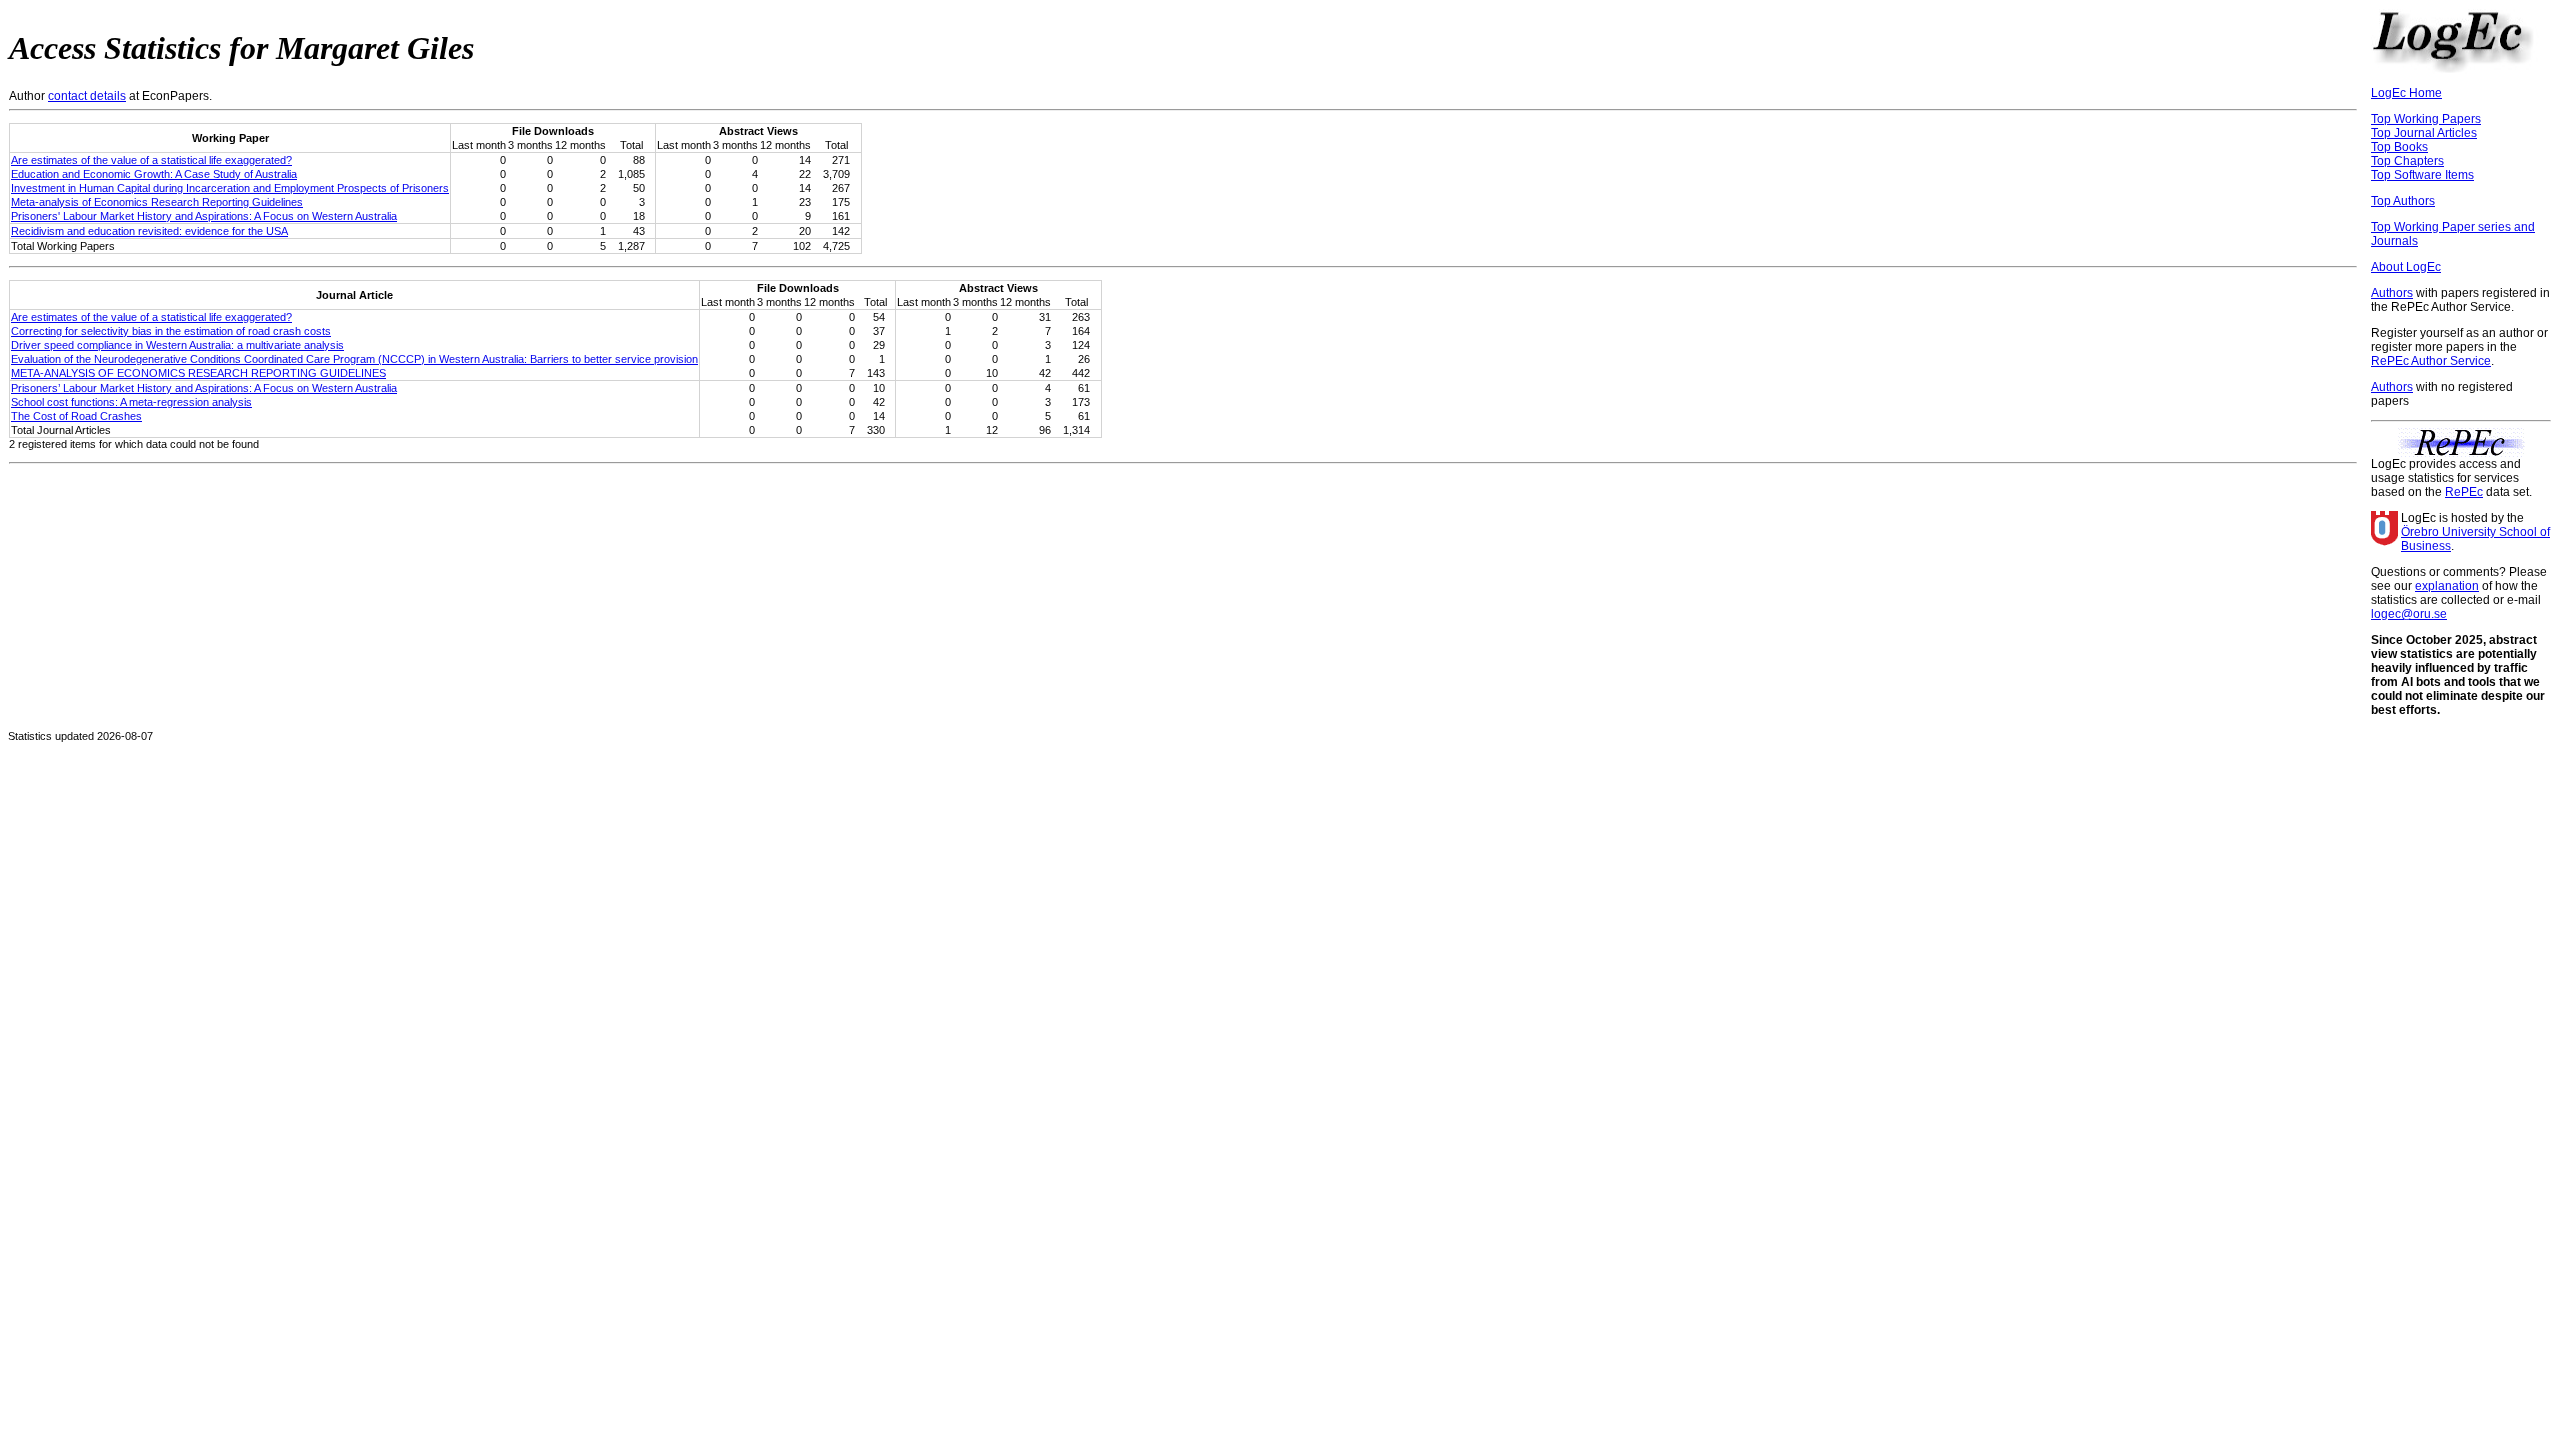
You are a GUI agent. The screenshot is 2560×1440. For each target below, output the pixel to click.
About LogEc (2406, 267)
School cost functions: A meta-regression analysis (131, 402)
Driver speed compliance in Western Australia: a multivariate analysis (177, 345)
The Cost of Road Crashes (76, 416)
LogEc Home (2406, 93)
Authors (2392, 293)
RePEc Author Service (2431, 361)
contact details (87, 96)
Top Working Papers (2426, 119)
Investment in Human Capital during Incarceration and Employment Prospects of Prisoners (230, 188)
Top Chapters (2407, 161)
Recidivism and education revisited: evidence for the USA (149, 231)
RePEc (2464, 492)
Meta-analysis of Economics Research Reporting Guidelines (157, 202)
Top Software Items (2422, 175)
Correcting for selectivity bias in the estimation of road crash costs (171, 331)
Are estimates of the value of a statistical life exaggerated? (151, 160)
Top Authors (2403, 201)
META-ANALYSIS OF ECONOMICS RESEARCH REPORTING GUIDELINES (198, 373)
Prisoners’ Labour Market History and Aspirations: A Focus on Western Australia (204, 388)
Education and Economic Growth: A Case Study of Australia (154, 174)
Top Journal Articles (2424, 133)
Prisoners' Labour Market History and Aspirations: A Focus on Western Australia (204, 216)
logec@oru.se (2409, 614)
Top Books (2399, 147)
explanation (2447, 586)
